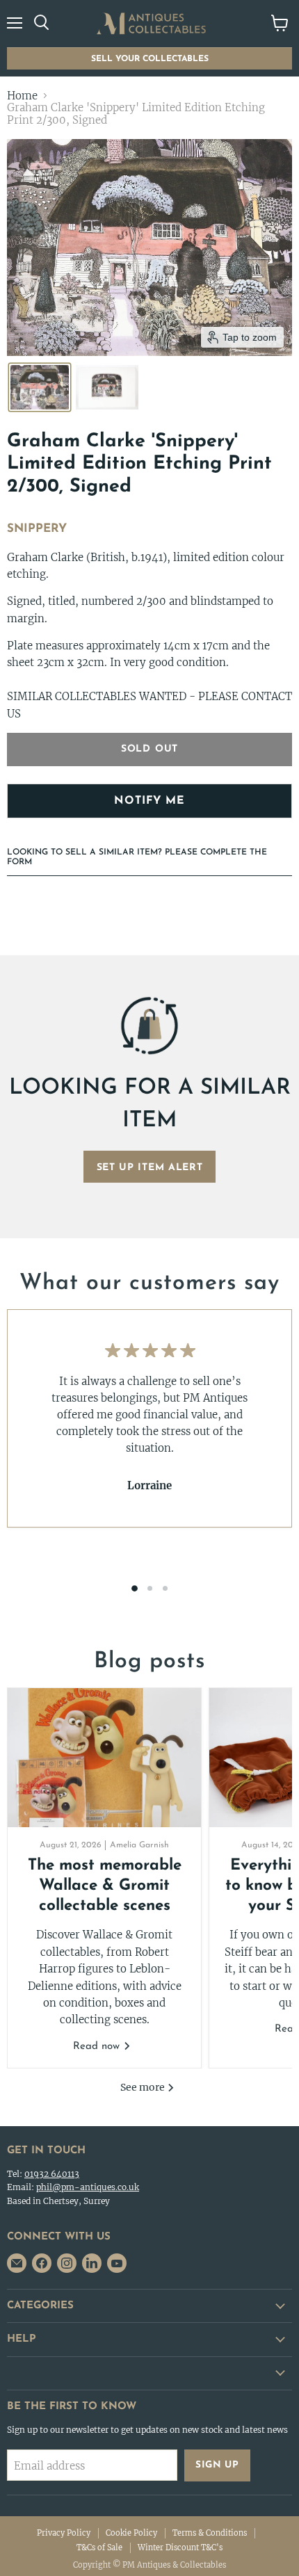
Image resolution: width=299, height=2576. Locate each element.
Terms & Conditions (210, 2533)
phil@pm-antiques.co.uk (88, 2187)
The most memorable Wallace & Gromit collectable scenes (105, 1886)
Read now (98, 2047)
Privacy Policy (64, 2533)
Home (22, 96)
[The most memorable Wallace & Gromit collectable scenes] (104, 1758)
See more (144, 2087)
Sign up (217, 2465)
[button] (40, 387)
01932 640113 (52, 2174)
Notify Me (149, 801)
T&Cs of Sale (99, 2547)
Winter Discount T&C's (180, 2547)
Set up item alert (150, 1168)
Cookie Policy (131, 2533)
